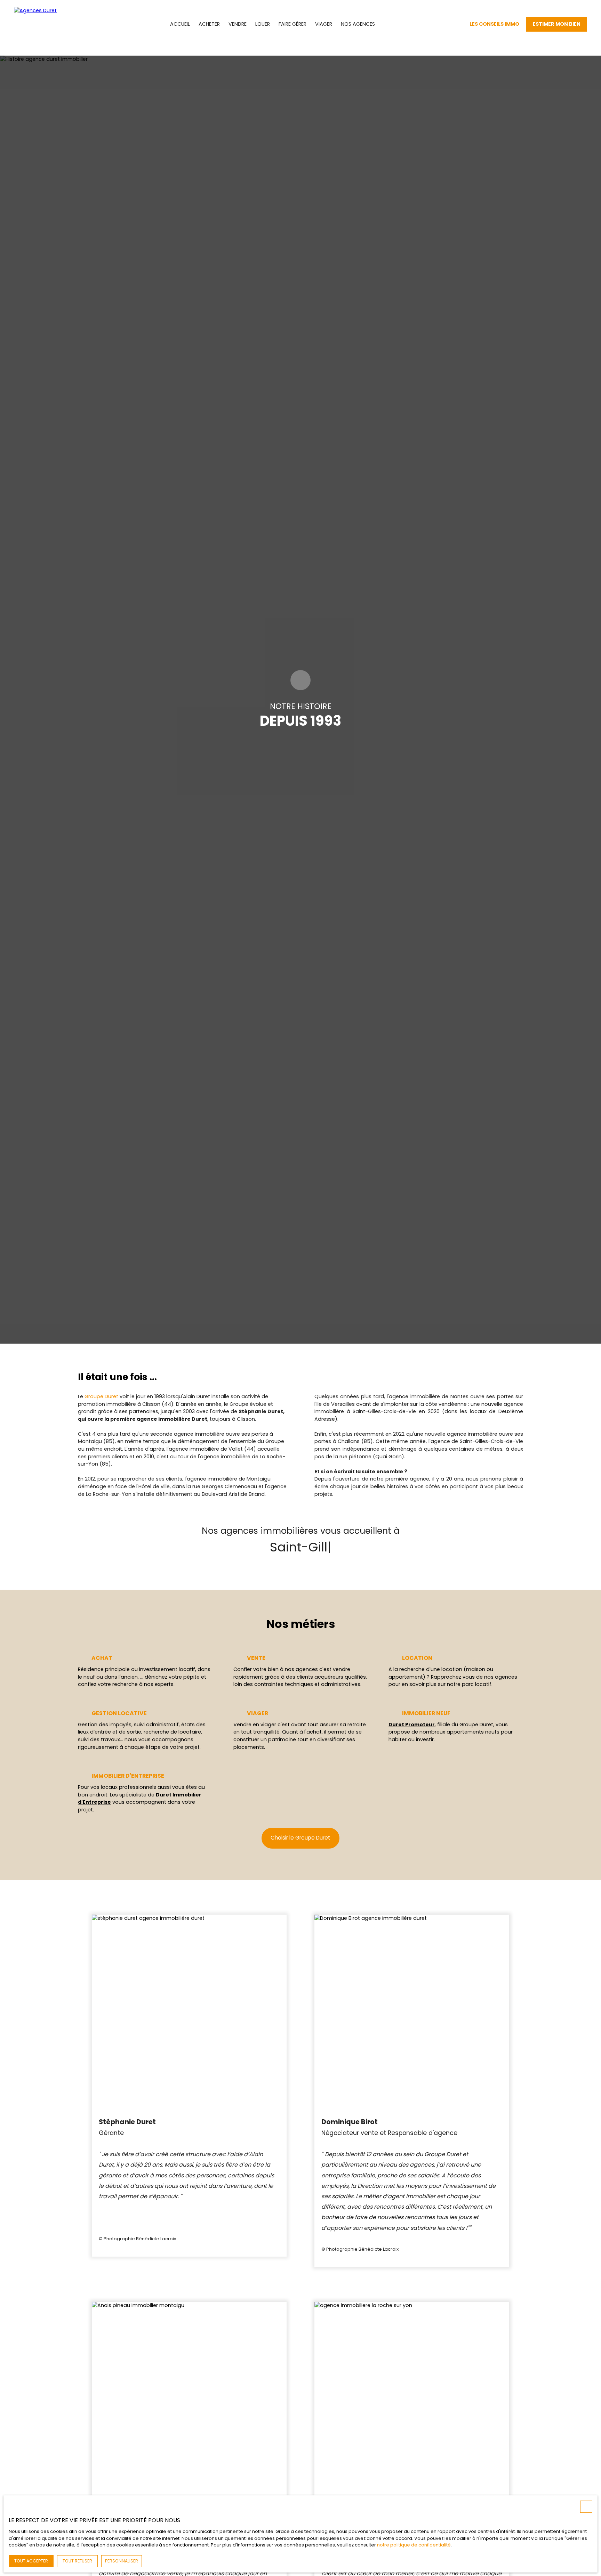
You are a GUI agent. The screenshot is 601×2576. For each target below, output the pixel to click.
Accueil (180, 24)
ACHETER (209, 24)
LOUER (263, 24)
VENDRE (238, 24)
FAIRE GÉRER (293, 24)
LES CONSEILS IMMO (494, 24)
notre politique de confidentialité (414, 2545)
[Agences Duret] (45, 24)
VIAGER (324, 24)
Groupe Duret (101, 1396)
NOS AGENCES (358, 24)
